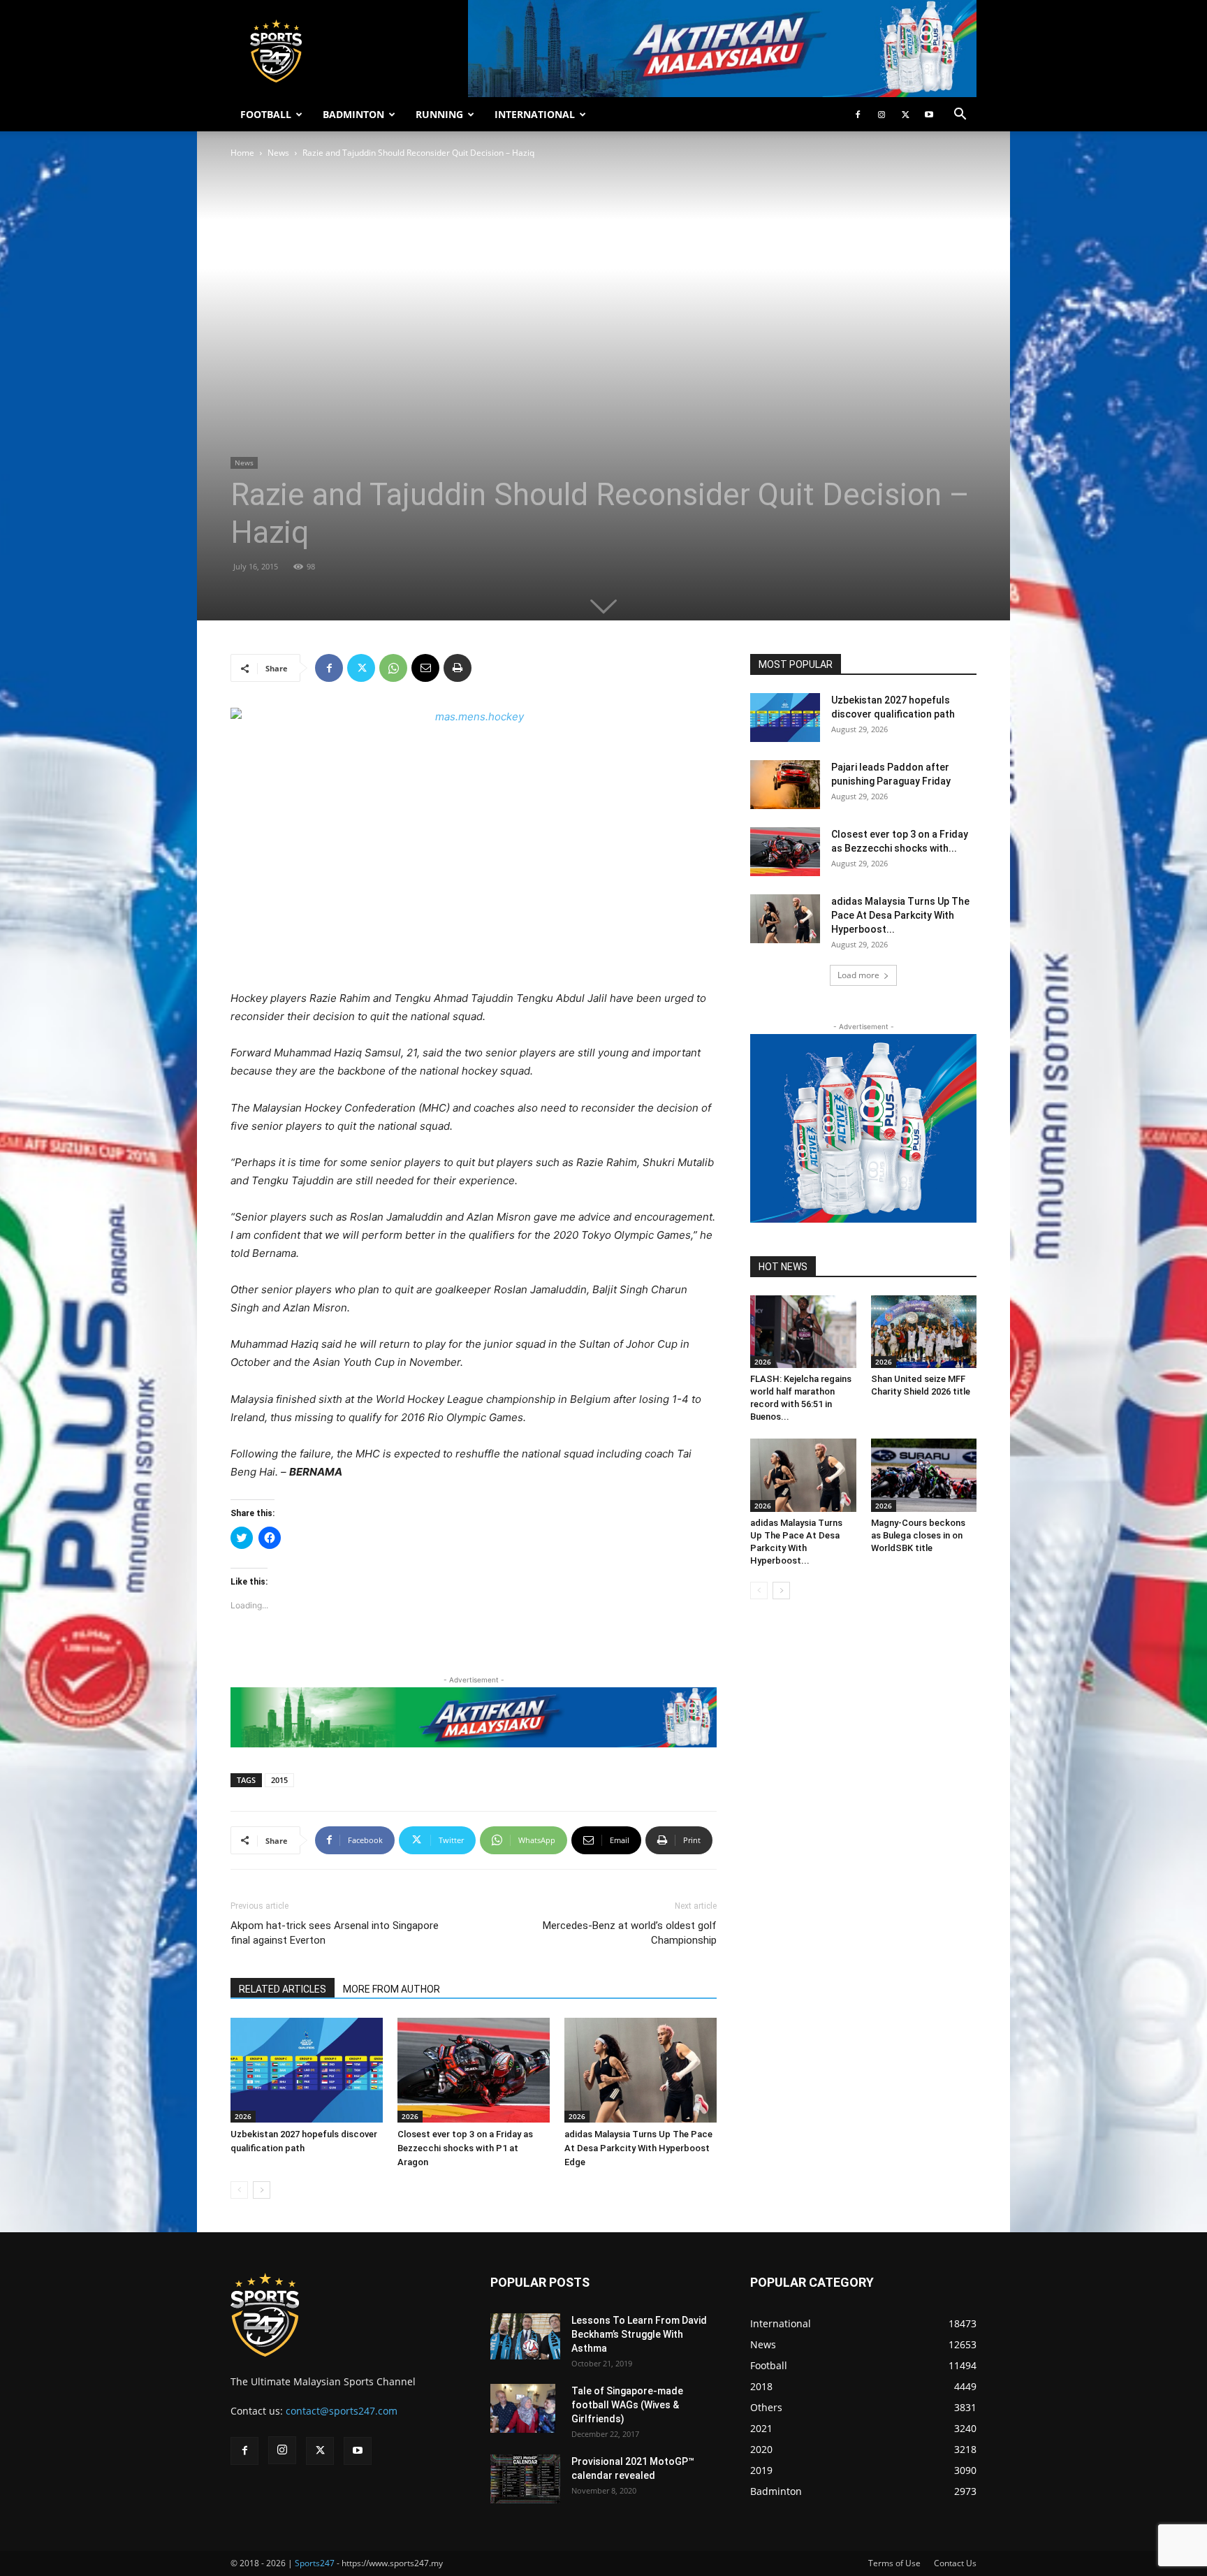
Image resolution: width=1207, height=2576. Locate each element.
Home (242, 153)
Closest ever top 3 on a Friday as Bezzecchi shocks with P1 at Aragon (465, 2148)
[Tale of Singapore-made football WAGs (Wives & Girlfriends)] (523, 2408)
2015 (279, 1780)
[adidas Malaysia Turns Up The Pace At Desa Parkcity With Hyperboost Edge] (641, 2070)
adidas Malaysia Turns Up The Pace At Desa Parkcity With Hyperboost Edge (638, 2148)
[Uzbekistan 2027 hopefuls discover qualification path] (307, 2070)
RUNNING (439, 114)
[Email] (425, 668)
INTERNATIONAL (535, 114)
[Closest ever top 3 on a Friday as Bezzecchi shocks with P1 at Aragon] (474, 2070)
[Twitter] (905, 115)
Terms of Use (894, 2563)
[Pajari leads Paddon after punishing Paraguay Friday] (785, 785)
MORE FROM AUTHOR (392, 1989)
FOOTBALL (266, 114)
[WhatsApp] (393, 668)
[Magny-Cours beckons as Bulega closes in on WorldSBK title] (924, 1475)
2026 (243, 2116)
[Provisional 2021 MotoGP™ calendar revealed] (525, 2479)
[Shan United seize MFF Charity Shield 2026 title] (924, 1332)
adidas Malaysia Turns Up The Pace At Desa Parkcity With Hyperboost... (900, 915)
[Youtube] (929, 115)
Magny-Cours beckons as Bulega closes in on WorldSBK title (918, 1535)
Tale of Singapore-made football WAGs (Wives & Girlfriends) (627, 2405)
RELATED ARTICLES (283, 1989)
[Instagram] (882, 115)
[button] (960, 116)
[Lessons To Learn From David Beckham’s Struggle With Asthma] (525, 2337)
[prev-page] (239, 2190)
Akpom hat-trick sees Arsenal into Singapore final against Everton (335, 1933)
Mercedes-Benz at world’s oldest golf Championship (630, 1933)
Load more (858, 975)
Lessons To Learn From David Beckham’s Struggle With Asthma (639, 2334)
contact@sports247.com (342, 2411)
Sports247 (315, 2563)
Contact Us (955, 2563)
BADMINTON (353, 114)
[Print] (458, 668)
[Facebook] (858, 115)
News (278, 153)
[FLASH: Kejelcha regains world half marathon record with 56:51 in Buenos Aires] (803, 1332)
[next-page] (262, 2190)
